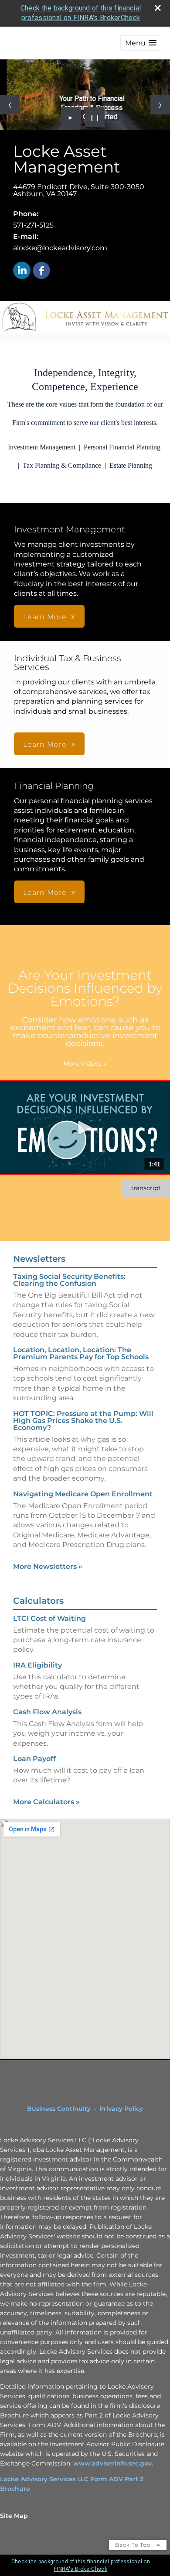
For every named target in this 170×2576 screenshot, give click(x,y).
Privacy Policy (121, 2109)
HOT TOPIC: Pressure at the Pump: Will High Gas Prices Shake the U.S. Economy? (83, 1421)
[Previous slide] (10, 105)
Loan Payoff (34, 1759)
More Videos (85, 1064)
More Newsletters (48, 1566)
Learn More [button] (45, 617)
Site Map (14, 2516)
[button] (141, 43)
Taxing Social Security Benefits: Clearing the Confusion (69, 1280)
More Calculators (46, 1802)
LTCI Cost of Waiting (49, 1618)
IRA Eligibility (37, 1665)
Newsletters (39, 1259)
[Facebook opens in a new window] (41, 271)
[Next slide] (160, 105)
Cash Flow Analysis (47, 1712)
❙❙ (95, 117)
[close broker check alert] (158, 8)
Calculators (38, 1601)
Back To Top (134, 2545)
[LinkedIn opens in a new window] (22, 271)
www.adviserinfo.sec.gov (112, 2463)
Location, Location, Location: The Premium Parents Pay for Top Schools (81, 1353)
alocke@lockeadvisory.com (60, 248)
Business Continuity (59, 2109)
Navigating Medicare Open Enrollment (83, 1494)
